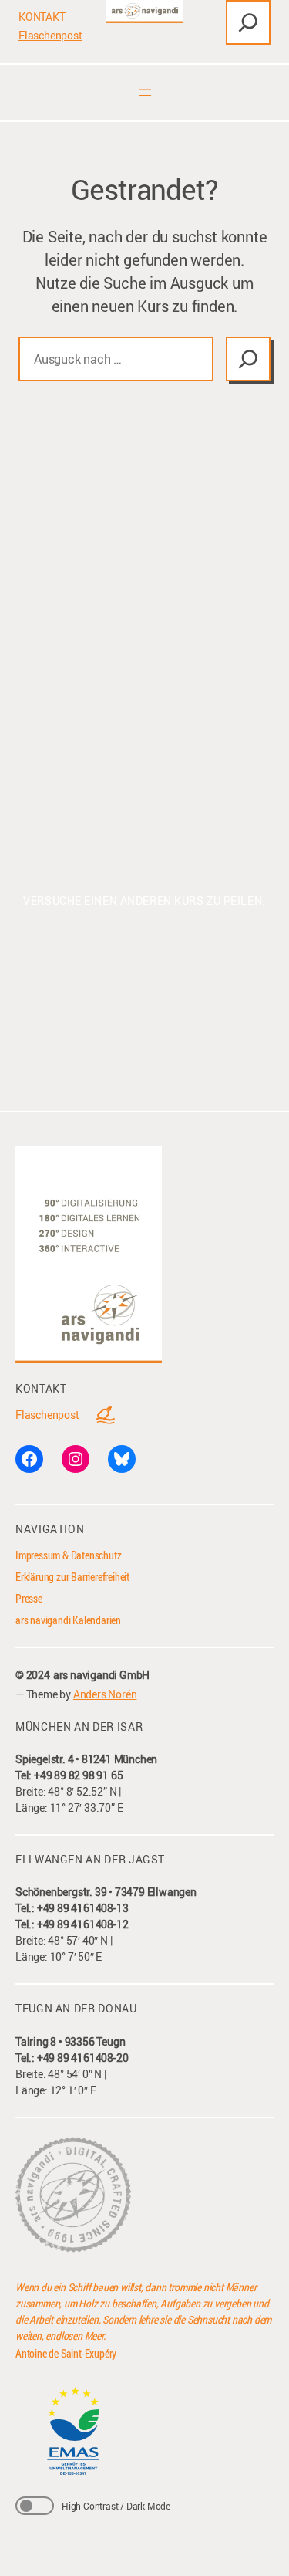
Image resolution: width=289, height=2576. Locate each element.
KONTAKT (42, 17)
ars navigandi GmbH (101, 1675)
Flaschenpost (50, 35)
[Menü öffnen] (145, 93)
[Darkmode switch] (35, 2506)
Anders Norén (105, 1694)
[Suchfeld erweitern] (248, 22)
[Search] (248, 359)
